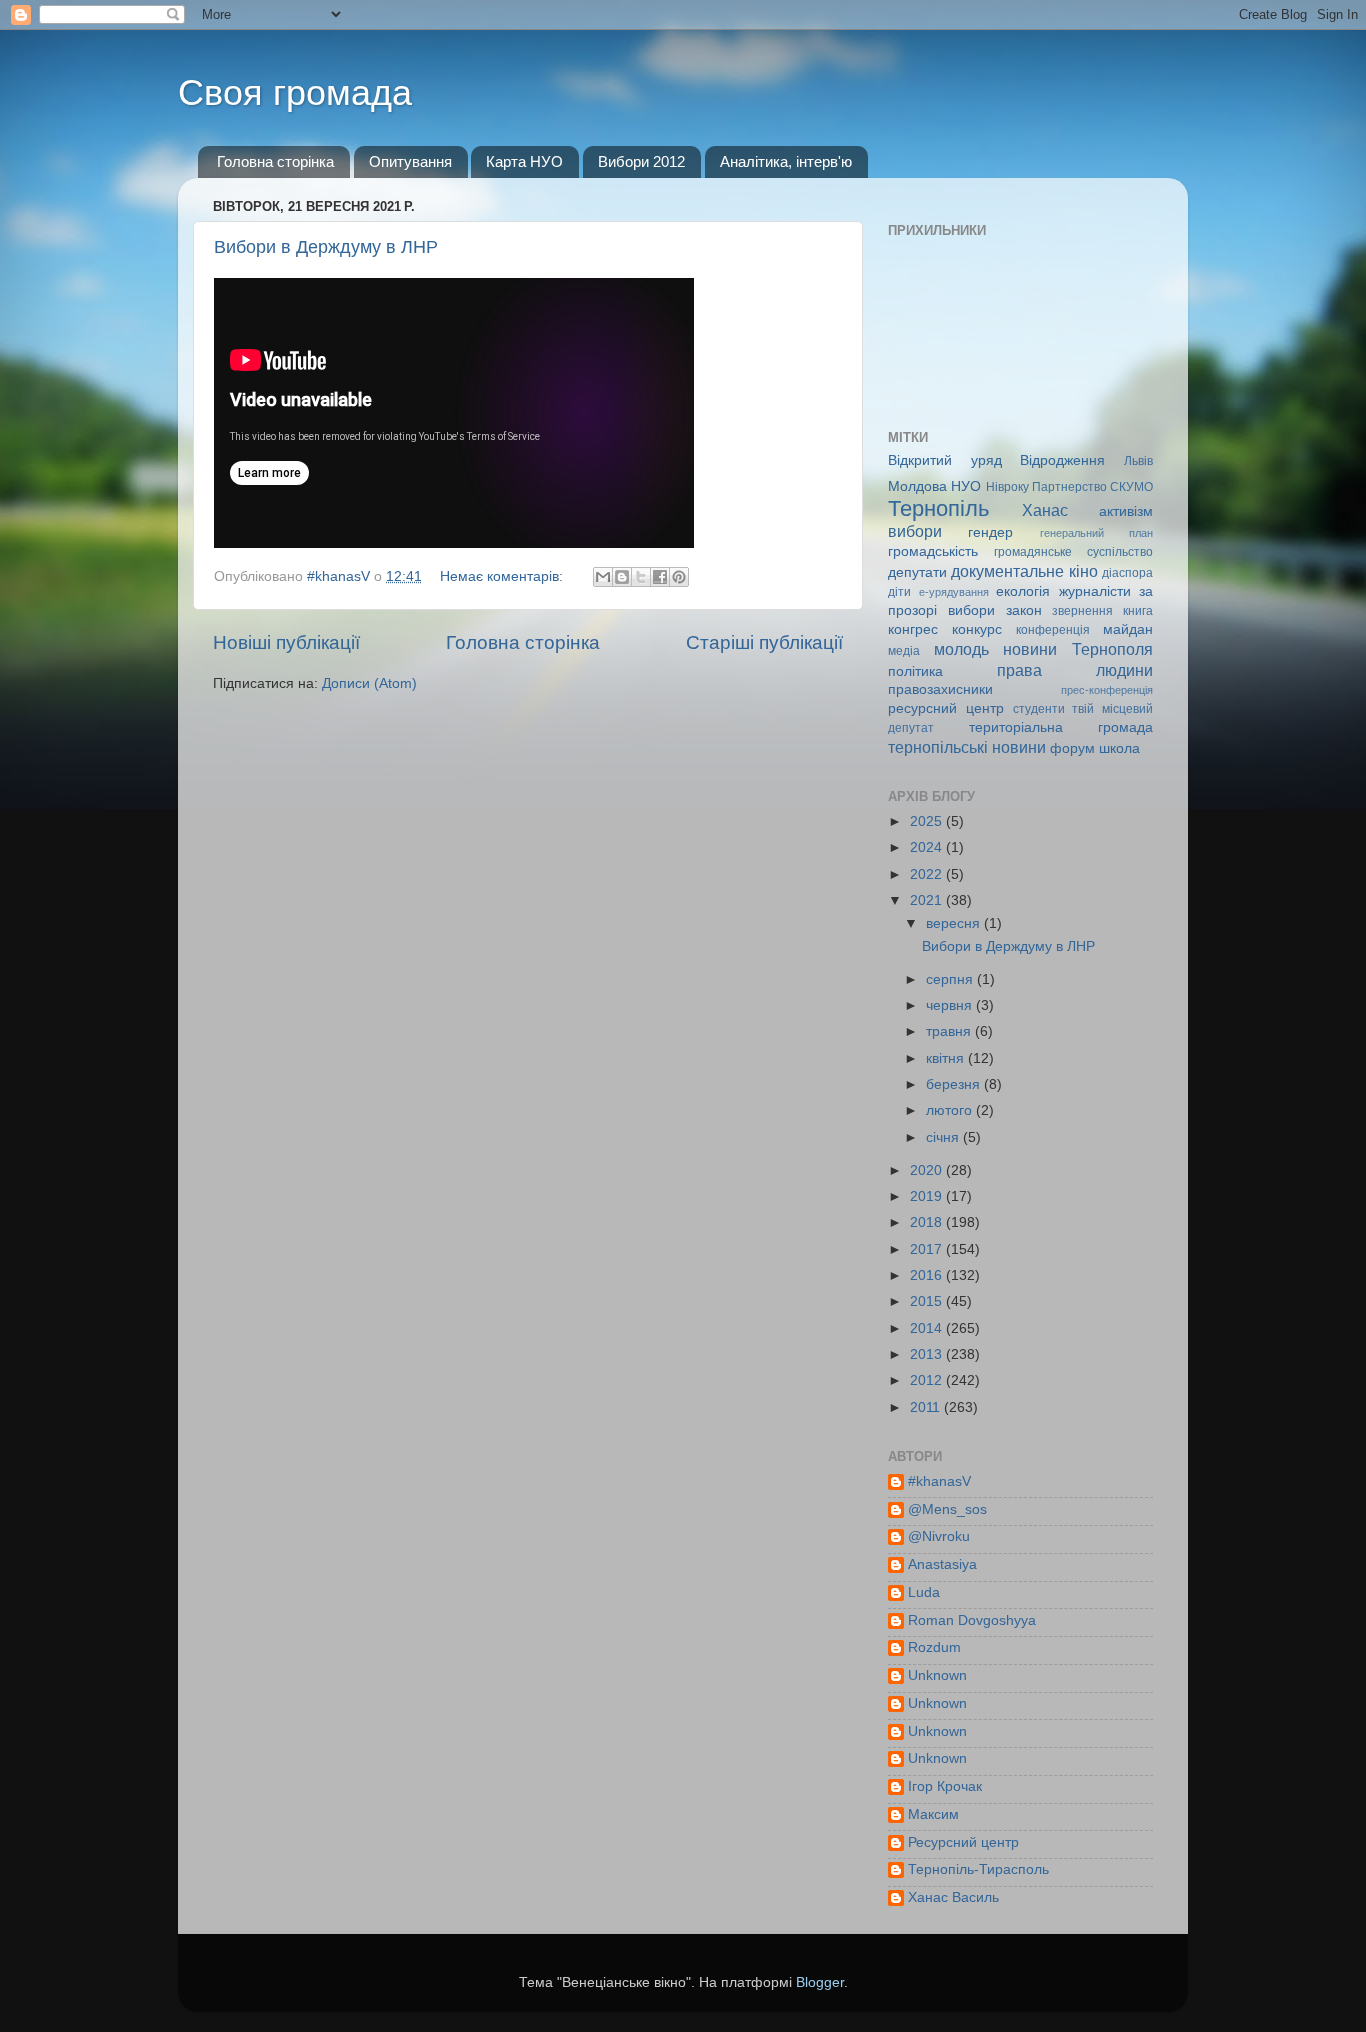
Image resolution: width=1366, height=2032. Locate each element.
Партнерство (1069, 487)
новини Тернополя (1078, 649)
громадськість (933, 551)
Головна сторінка (275, 161)
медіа (904, 651)
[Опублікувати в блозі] (622, 577)
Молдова (917, 486)
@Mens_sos (947, 1509)
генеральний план (1096, 533)
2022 (928, 874)
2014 (928, 1328)
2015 (928, 1301)
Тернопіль (938, 508)
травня (950, 1031)
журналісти (1095, 591)
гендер (990, 532)
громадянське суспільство (1073, 552)
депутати (917, 572)
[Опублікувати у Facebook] (660, 577)
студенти (1039, 709)
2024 (928, 847)
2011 (927, 1407)
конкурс (977, 629)
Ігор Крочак (945, 1786)
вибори (915, 531)
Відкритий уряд (945, 460)
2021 (928, 900)
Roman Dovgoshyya (972, 1620)
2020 (928, 1170)
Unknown (937, 1675)
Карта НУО (524, 161)
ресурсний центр (946, 708)
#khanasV (939, 1481)
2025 (928, 821)
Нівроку (1007, 487)
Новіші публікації (286, 642)
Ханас (1045, 510)
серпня (951, 979)
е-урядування (954, 592)
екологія (1023, 591)
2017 (928, 1249)
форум (1072, 748)
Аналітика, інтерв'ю (786, 161)
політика (915, 671)
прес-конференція (1107, 690)
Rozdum (934, 1647)
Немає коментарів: (503, 576)
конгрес (913, 629)
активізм (1126, 511)
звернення (1082, 611)
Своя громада (295, 92)
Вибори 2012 (641, 161)
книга (1138, 611)
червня (951, 1005)
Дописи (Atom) (369, 683)
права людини (1075, 670)
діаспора (1127, 573)
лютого (951, 1110)
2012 (928, 1380)
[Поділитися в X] (641, 577)
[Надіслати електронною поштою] (603, 577)
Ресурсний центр (963, 1842)
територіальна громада (1061, 727)
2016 (928, 1275)
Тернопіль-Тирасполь (978, 1869)
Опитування (410, 161)
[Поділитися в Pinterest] (679, 577)
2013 (928, 1354)
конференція (1053, 630)
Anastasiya (942, 1564)
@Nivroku (939, 1536)
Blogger (820, 1982)
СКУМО (1131, 487)
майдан (1128, 629)
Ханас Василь (953, 1897)
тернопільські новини (967, 747)
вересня (955, 923)
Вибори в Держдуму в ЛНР (326, 247)
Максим (933, 1814)
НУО (966, 486)
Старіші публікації (764, 642)
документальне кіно (1024, 571)
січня (944, 1137)
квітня (947, 1058)
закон (1024, 610)
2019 (928, 1196)
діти (899, 592)
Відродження (1062, 460)
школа (1119, 748)
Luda (924, 1592)
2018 (928, 1222)
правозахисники (940, 689)
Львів (1138, 461)
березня (955, 1084)
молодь (961, 649)
